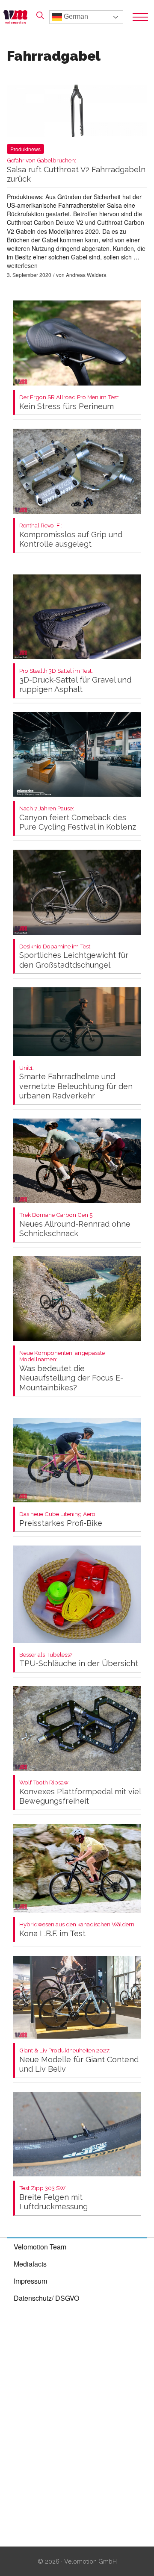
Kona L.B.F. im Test (77, 1930)
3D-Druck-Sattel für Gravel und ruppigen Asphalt (75, 681)
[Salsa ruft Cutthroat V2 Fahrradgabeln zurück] (77, 113)
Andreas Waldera (86, 275)
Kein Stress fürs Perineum (69, 402)
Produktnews (25, 149)
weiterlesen (22, 265)
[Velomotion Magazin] (18, 17)
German (75, 16)
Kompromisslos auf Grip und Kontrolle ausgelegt (71, 535)
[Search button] (40, 15)
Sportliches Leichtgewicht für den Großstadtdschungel (74, 956)
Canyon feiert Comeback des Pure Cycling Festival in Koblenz (78, 818)
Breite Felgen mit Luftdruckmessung (53, 2198)
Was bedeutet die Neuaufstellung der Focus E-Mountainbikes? (71, 1371)
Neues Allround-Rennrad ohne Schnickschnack (75, 1225)
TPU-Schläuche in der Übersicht (79, 1660)
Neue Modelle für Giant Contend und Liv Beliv (79, 2060)
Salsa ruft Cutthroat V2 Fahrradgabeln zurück (76, 170)
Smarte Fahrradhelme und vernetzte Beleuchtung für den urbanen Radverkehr (76, 1083)
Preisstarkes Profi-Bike (61, 1519)
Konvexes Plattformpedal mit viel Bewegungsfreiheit (80, 1792)
